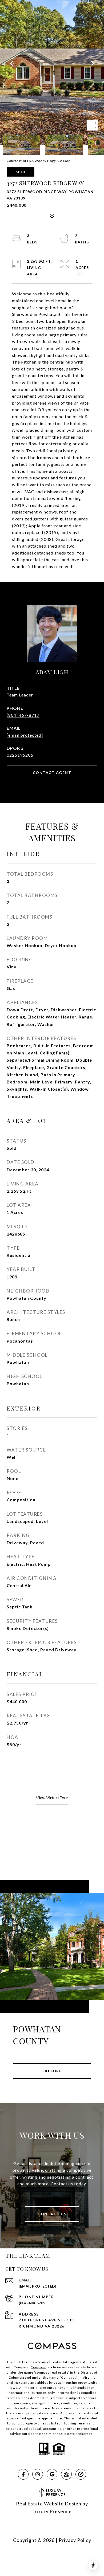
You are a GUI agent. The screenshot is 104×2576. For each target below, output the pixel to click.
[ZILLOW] (66, 2474)
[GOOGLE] (52, 2474)
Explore (52, 2071)
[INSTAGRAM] (38, 2474)
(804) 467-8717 (23, 715)
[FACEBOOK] (23, 2474)
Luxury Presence (52, 2511)
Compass (38, 2367)
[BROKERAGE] (81, 2474)
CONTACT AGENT (52, 773)
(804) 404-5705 (32, 2303)
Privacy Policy (75, 2540)
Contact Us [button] (52, 2214)
